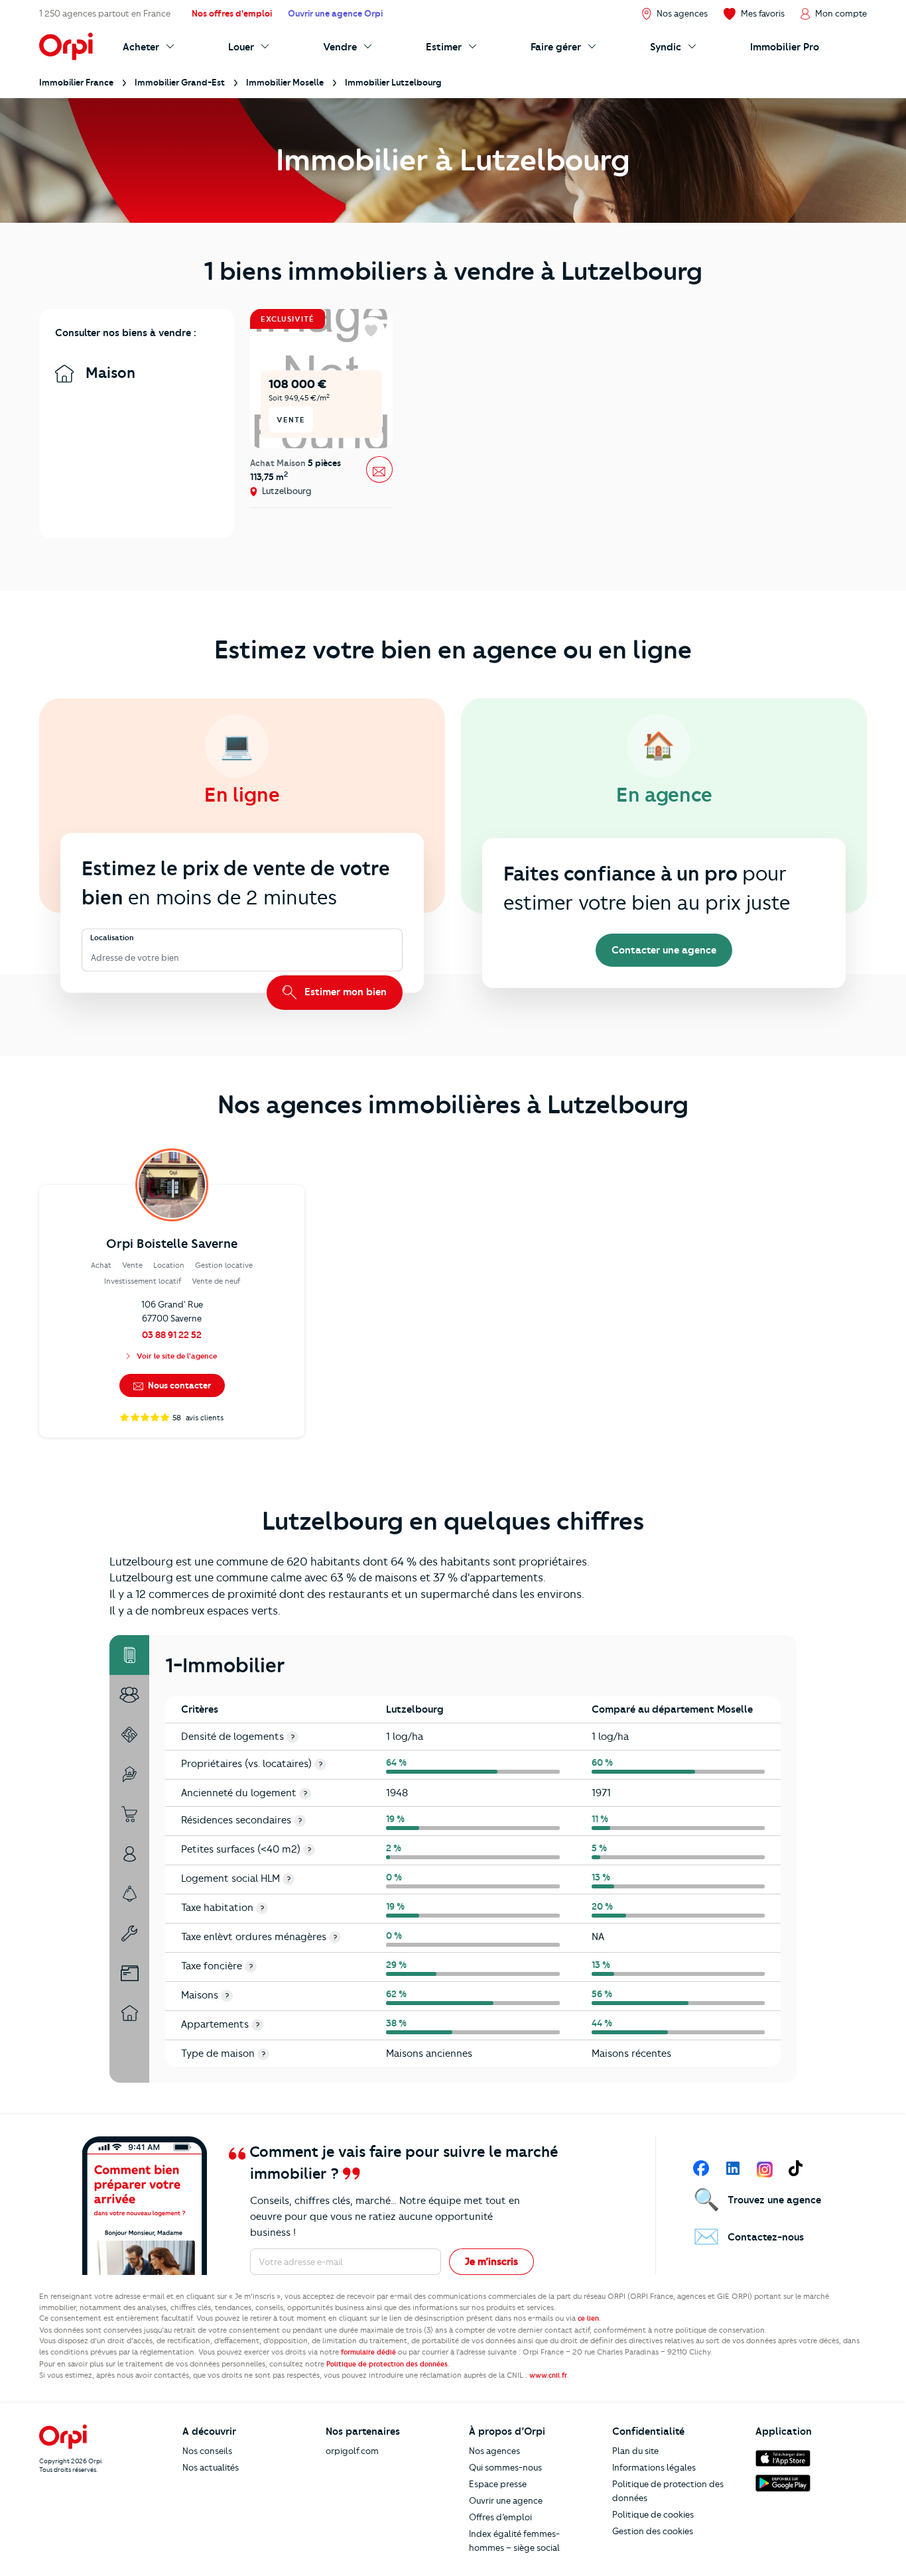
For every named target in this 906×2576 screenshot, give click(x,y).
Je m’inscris (491, 2262)
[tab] (129, 1655)
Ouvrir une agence (506, 2500)
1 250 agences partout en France (105, 13)
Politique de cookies (653, 2514)
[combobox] (92, 958)
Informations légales (654, 2467)
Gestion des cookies (653, 2531)
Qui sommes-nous (505, 2467)
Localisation (112, 938)
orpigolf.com (352, 2451)
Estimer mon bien (344, 992)
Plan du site (635, 2451)
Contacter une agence (664, 950)
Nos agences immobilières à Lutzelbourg (453, 1105)
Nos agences (494, 2451)
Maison (108, 373)
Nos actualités (211, 2467)
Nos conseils (207, 2451)
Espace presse (498, 2484)
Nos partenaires (363, 2431)
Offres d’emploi (500, 2517)
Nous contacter (178, 1385)
